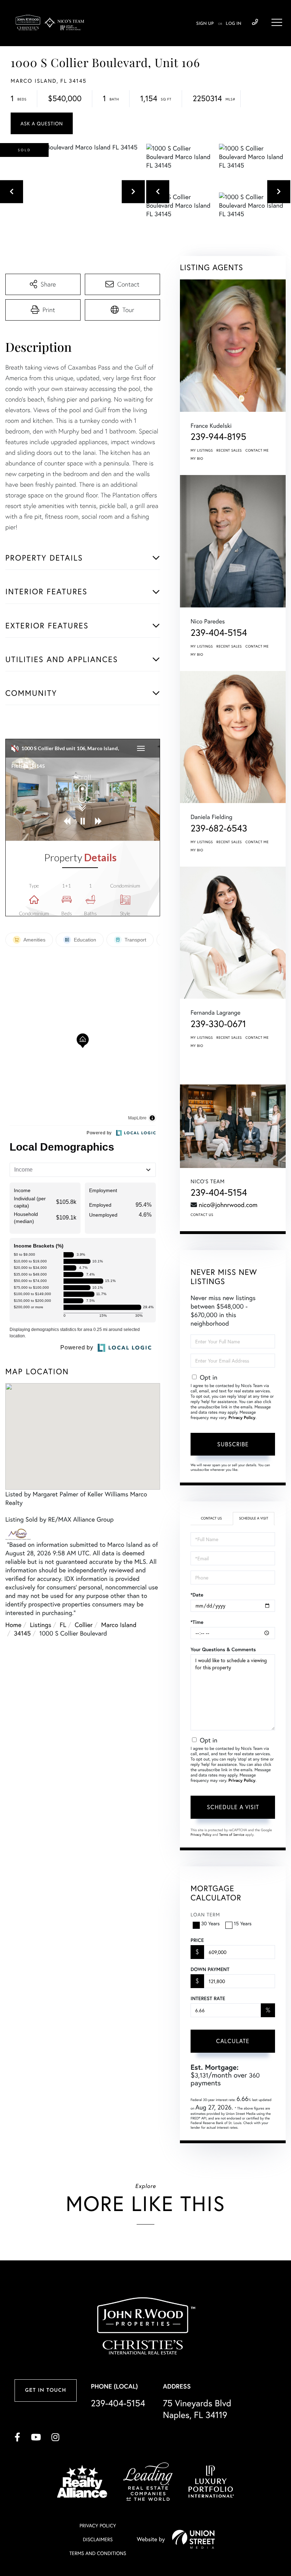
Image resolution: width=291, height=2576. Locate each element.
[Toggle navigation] (277, 22)
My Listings (202, 450)
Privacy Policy (242, 1418)
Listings (40, 1625)
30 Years (210, 1923)
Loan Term (205, 1914)
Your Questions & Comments (223, 1649)
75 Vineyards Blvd (197, 2409)
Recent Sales (229, 450)
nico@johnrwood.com (228, 1205)
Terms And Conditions (98, 2553)
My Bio (197, 459)
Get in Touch (45, 2391)
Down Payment (210, 1969)
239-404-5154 (255, 22)
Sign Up (205, 24)
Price (197, 1940)
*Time (197, 1622)
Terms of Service (232, 1835)
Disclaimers (98, 2539)
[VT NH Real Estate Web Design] (193, 2539)
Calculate (233, 2041)
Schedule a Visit (253, 1518)
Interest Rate (208, 1998)
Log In (234, 24)
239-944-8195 (218, 437)
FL (63, 1625)
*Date (197, 1595)
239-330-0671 (218, 1024)
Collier (84, 1625)
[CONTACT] (42, 123)
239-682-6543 (219, 828)
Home (13, 1625)
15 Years (243, 1923)
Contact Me (257, 450)
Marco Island (119, 1625)
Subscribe (233, 1444)
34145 (22, 1633)
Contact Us (202, 1215)
